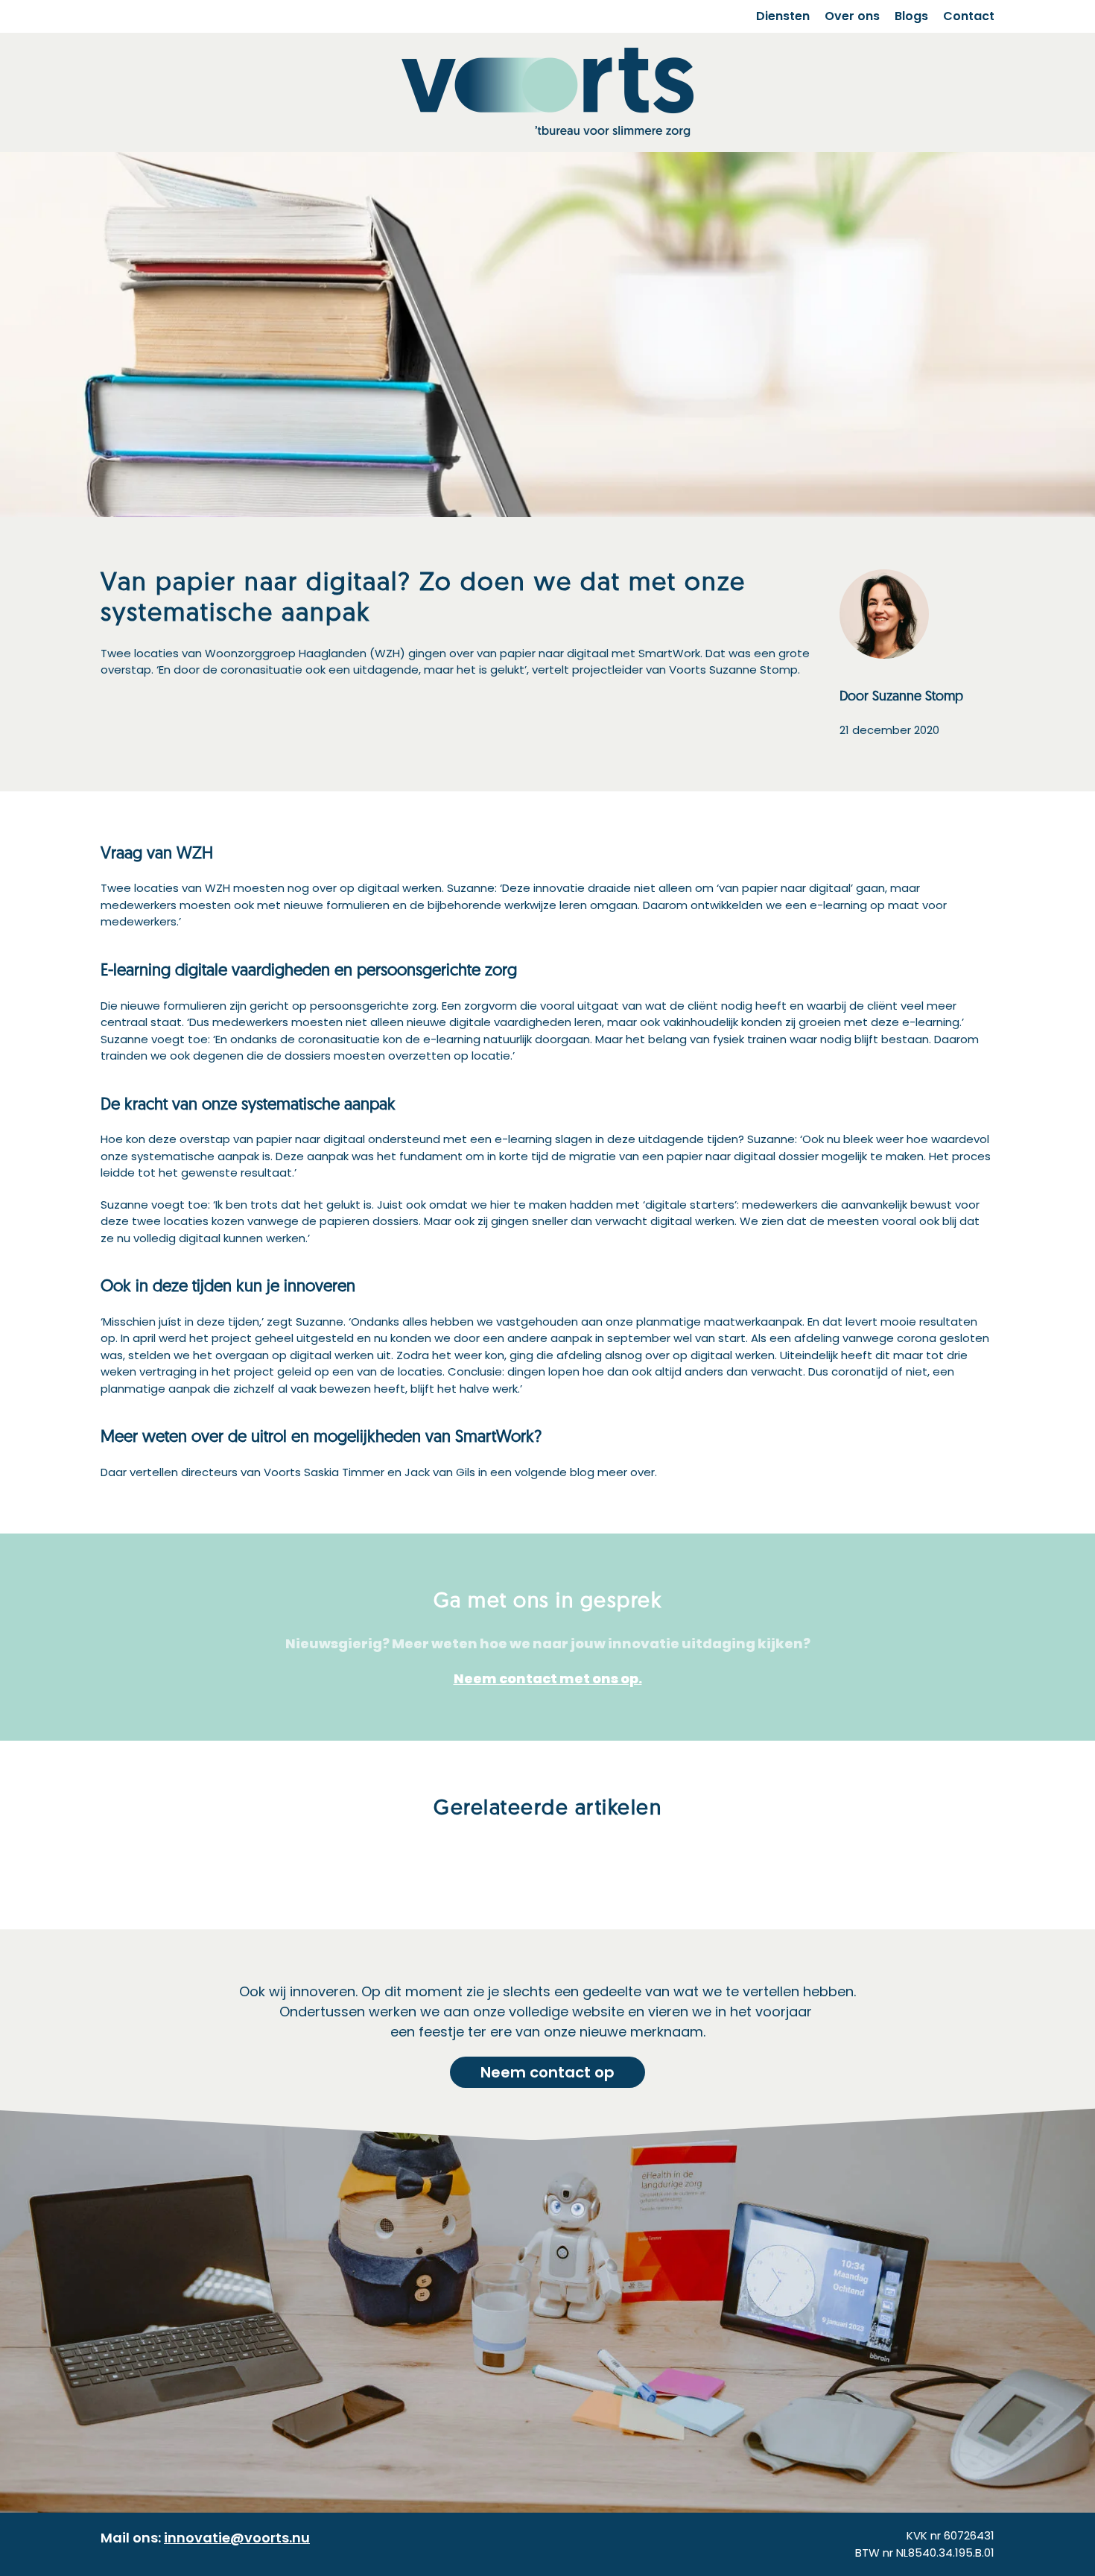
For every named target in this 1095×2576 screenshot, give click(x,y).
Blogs (911, 16)
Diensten (783, 16)
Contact (969, 16)
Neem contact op (547, 2072)
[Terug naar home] (547, 92)
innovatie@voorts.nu (237, 2538)
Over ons (852, 16)
